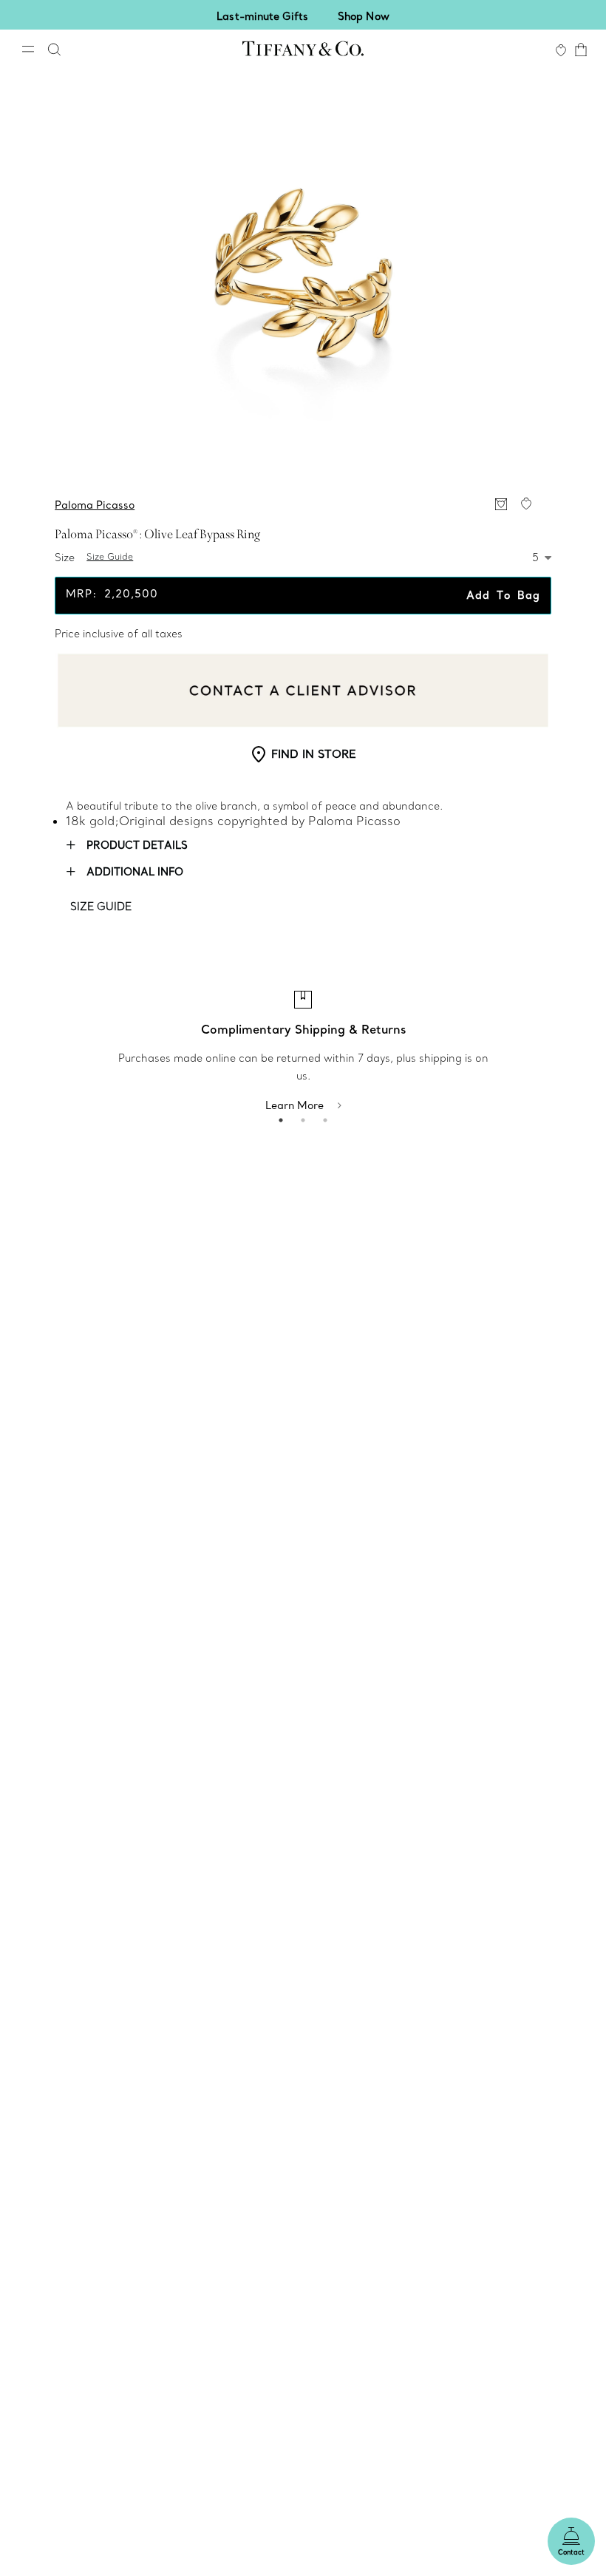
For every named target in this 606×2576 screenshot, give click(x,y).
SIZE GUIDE (101, 906)
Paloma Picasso (95, 505)
